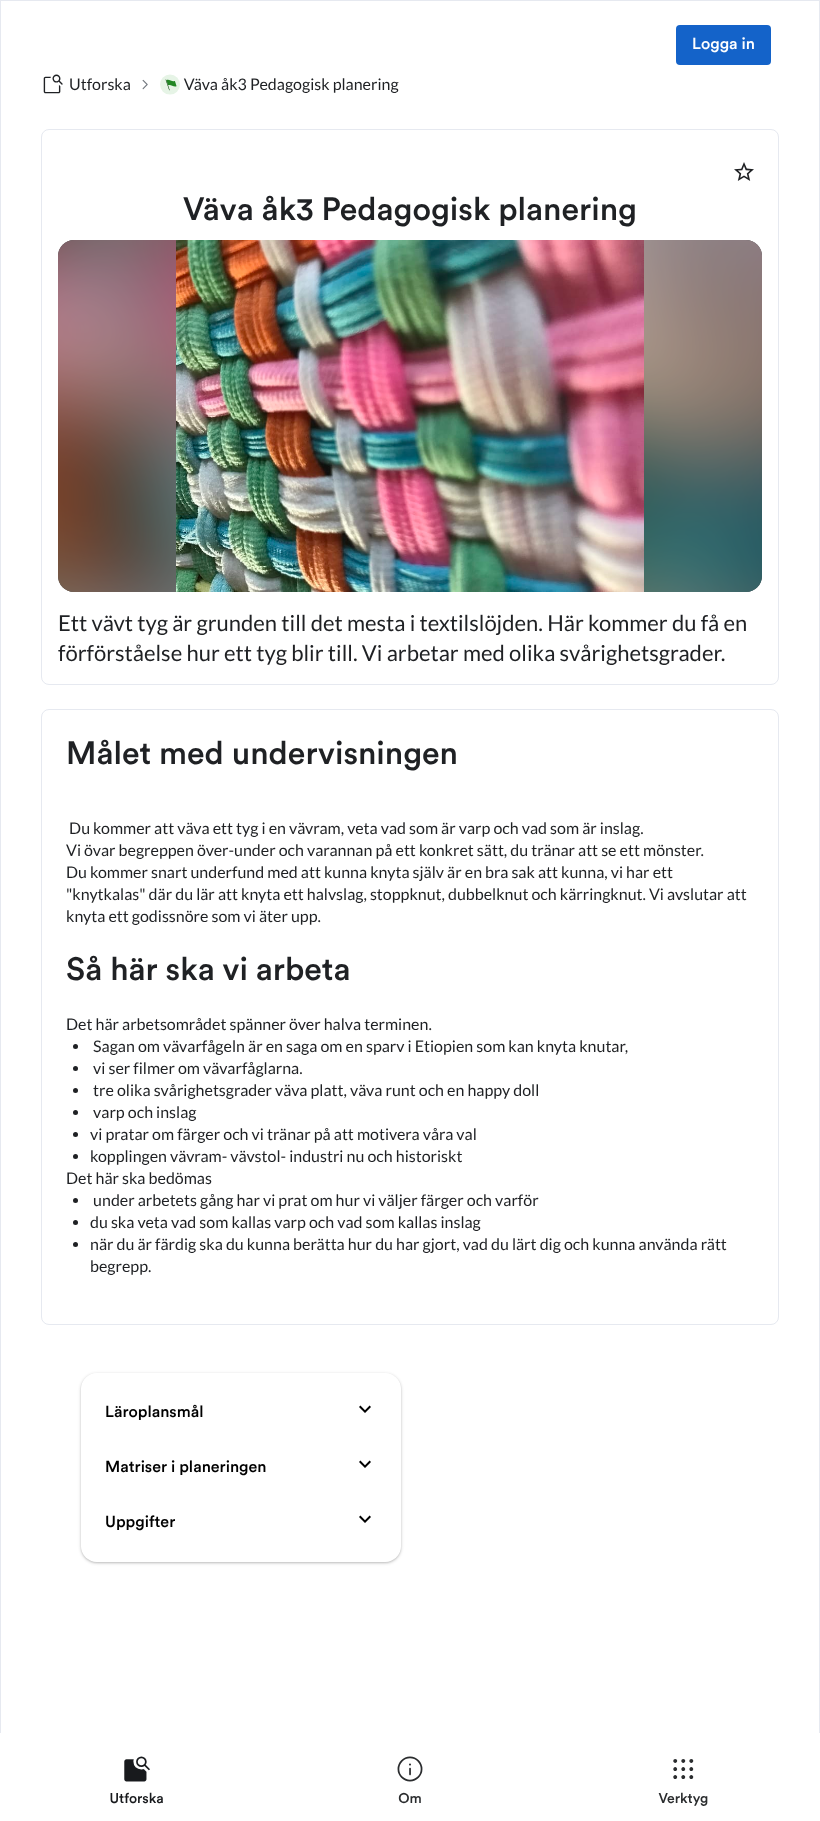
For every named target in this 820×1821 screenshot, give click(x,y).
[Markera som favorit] (744, 172)
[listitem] (136, 1785)
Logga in (723, 45)
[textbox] (410, 1017)
